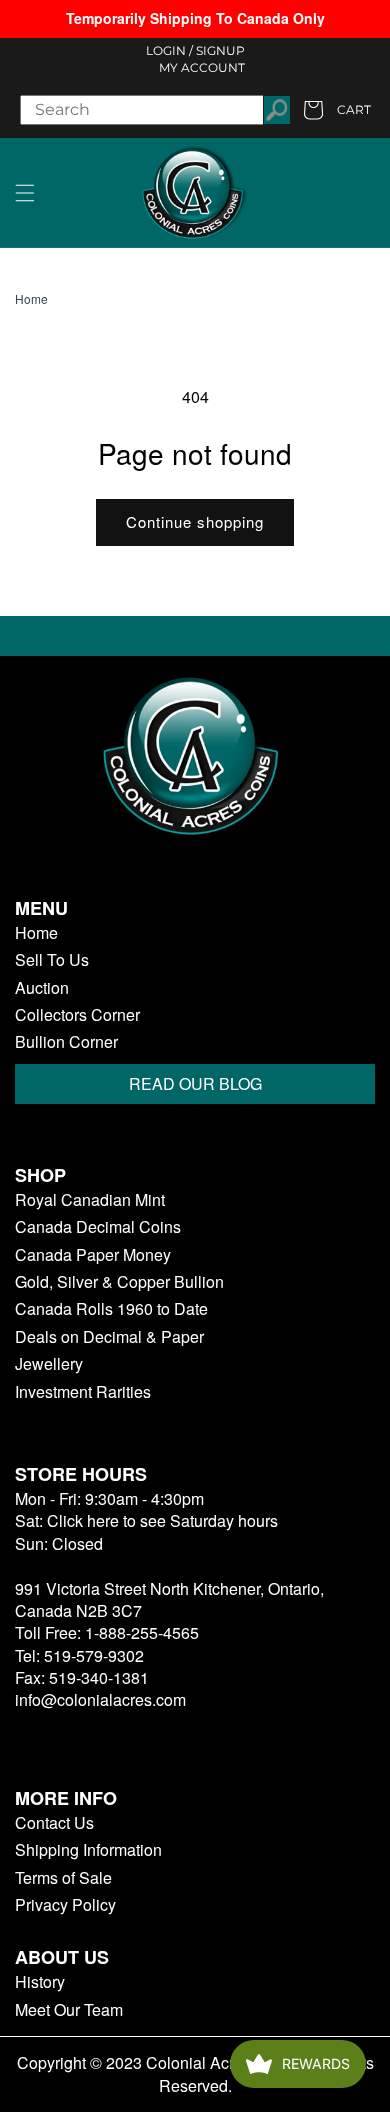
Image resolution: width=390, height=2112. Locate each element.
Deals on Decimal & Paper (109, 1337)
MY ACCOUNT (202, 67)
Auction (42, 988)
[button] (25, 193)
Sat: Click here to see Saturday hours (146, 1520)
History (40, 1982)
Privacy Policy (65, 1905)
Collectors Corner (77, 1015)
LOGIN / (169, 50)
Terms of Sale (63, 1878)
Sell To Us (52, 960)
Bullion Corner (66, 1042)
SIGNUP (220, 50)
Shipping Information (88, 1850)
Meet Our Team (69, 2010)
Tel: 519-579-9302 (79, 1655)
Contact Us (54, 1823)
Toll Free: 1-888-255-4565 (107, 1632)
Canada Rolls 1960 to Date (111, 1309)
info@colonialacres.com (100, 1699)
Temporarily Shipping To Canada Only (195, 18)
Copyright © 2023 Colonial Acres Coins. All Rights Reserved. (195, 2074)
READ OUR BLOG (195, 1083)
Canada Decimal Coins (98, 1227)
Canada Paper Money (93, 1255)
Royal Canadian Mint (90, 1200)
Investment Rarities (83, 1392)
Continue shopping (195, 521)
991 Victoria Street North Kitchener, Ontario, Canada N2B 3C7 (169, 1599)
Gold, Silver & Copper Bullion (119, 1282)
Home (31, 299)
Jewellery (49, 1364)
